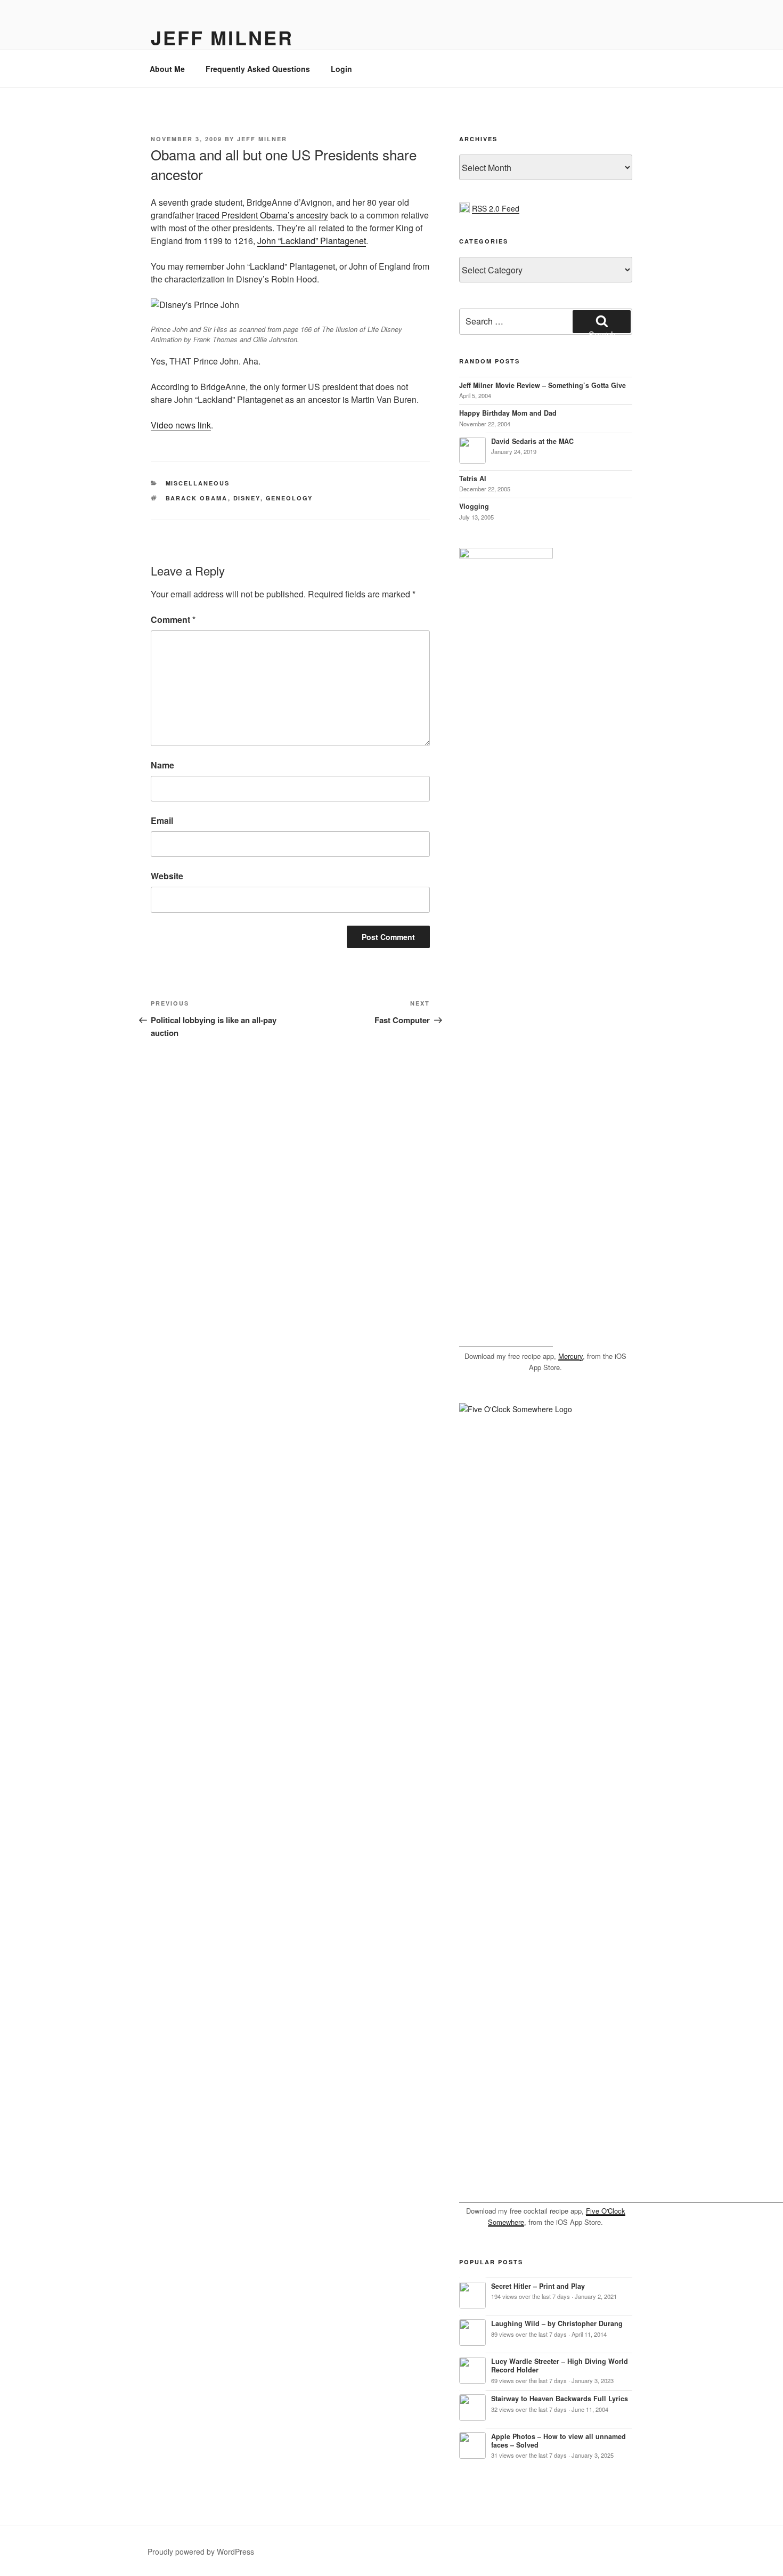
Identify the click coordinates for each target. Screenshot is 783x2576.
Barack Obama (197, 498)
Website (167, 876)
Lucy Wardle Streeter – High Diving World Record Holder (560, 2366)
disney (247, 498)
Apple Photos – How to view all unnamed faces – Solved (558, 2441)
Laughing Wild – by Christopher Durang (557, 2323)
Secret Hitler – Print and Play (538, 2286)
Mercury (570, 1356)
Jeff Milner (222, 37)
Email (162, 820)
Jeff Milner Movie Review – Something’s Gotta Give (543, 385)
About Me (167, 69)
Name (162, 765)
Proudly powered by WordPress (201, 2551)
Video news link (181, 425)
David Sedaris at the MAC (532, 441)
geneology (289, 498)
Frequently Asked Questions (258, 69)
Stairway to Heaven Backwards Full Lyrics (560, 2399)
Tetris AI (473, 479)
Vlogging (474, 506)
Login (341, 69)
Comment (173, 619)
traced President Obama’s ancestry (262, 215)
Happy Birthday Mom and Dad (508, 413)
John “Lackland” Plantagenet (312, 241)
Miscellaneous (198, 483)
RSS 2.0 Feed (496, 208)
